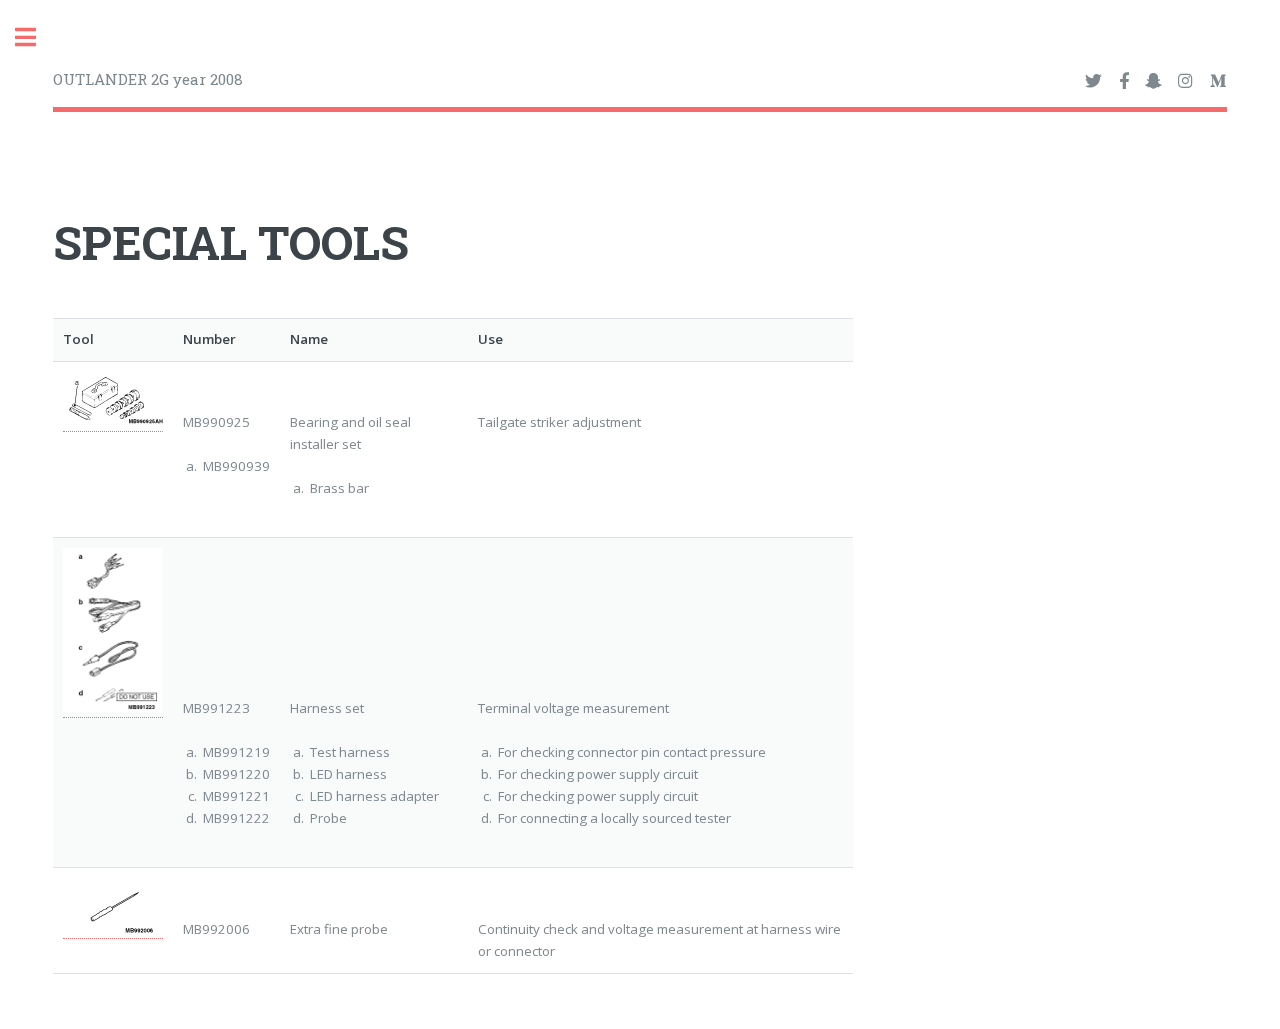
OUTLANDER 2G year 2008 (148, 79)
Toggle (36, 37)
